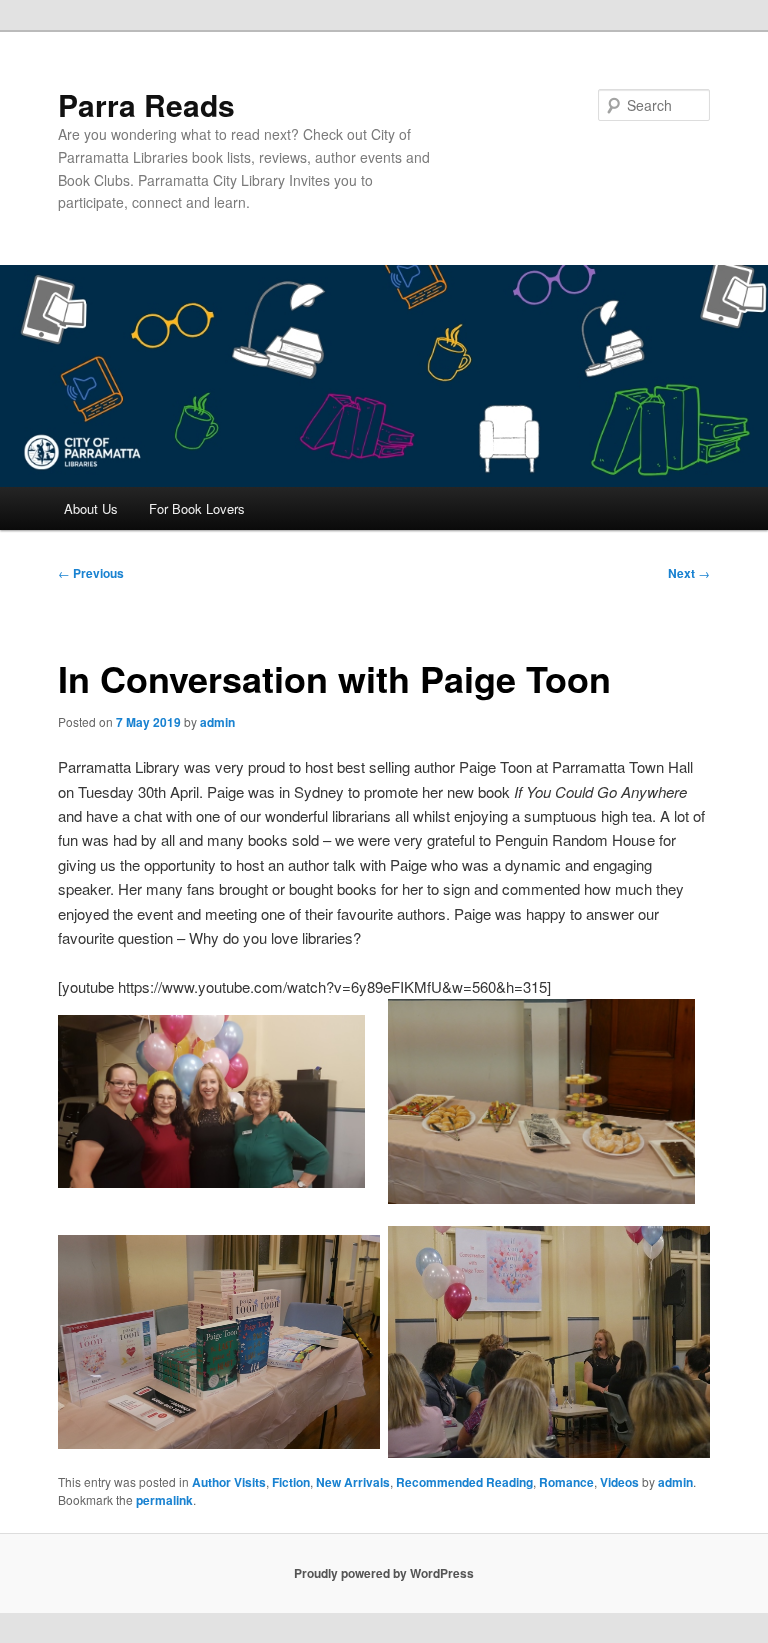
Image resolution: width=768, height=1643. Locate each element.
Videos (619, 1482)
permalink (164, 1500)
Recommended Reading (464, 1482)
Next (689, 573)
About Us (91, 508)
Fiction (291, 1482)
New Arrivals (353, 1482)
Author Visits (229, 1482)
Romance (566, 1482)
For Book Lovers (197, 508)
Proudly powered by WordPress (384, 1573)
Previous (91, 573)
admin (217, 722)
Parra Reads (146, 104)
